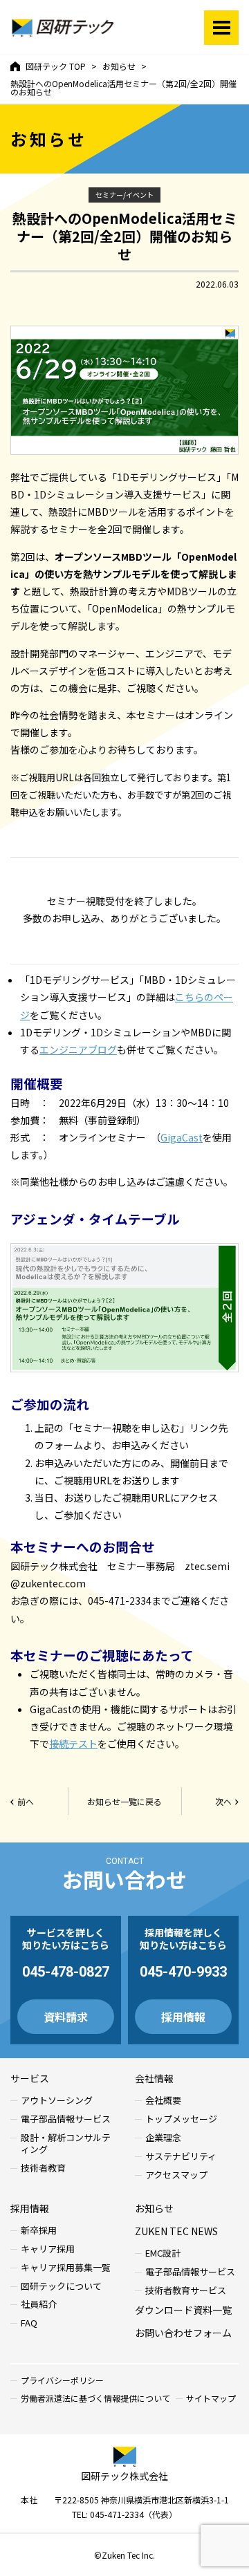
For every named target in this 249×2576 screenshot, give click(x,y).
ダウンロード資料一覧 (183, 2310)
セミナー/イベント (124, 195)
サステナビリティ (181, 2157)
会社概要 (163, 2101)
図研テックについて (61, 2287)
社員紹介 (39, 2305)
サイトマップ (211, 2398)
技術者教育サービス (186, 2291)
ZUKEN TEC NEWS (176, 2231)
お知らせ (154, 2208)
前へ (26, 1801)
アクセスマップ (176, 2175)
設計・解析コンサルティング (66, 2144)
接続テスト (73, 1744)
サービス (30, 2078)
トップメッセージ (181, 2119)
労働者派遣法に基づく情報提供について (95, 2398)
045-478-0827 (66, 1972)
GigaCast (182, 1137)
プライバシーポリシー (62, 2380)
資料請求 (66, 2017)
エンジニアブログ (78, 1049)
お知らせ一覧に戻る (124, 1801)
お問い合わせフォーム (183, 2333)
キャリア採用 (48, 2249)
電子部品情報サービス (66, 2119)
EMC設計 (163, 2253)
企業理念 (163, 2138)
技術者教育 (43, 2168)
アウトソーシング (57, 2101)
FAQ (29, 2323)
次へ (223, 1801)
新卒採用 (39, 2231)
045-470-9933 (183, 1972)
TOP (56, 66)
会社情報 (154, 2078)
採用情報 (183, 2017)
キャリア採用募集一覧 (66, 2268)
